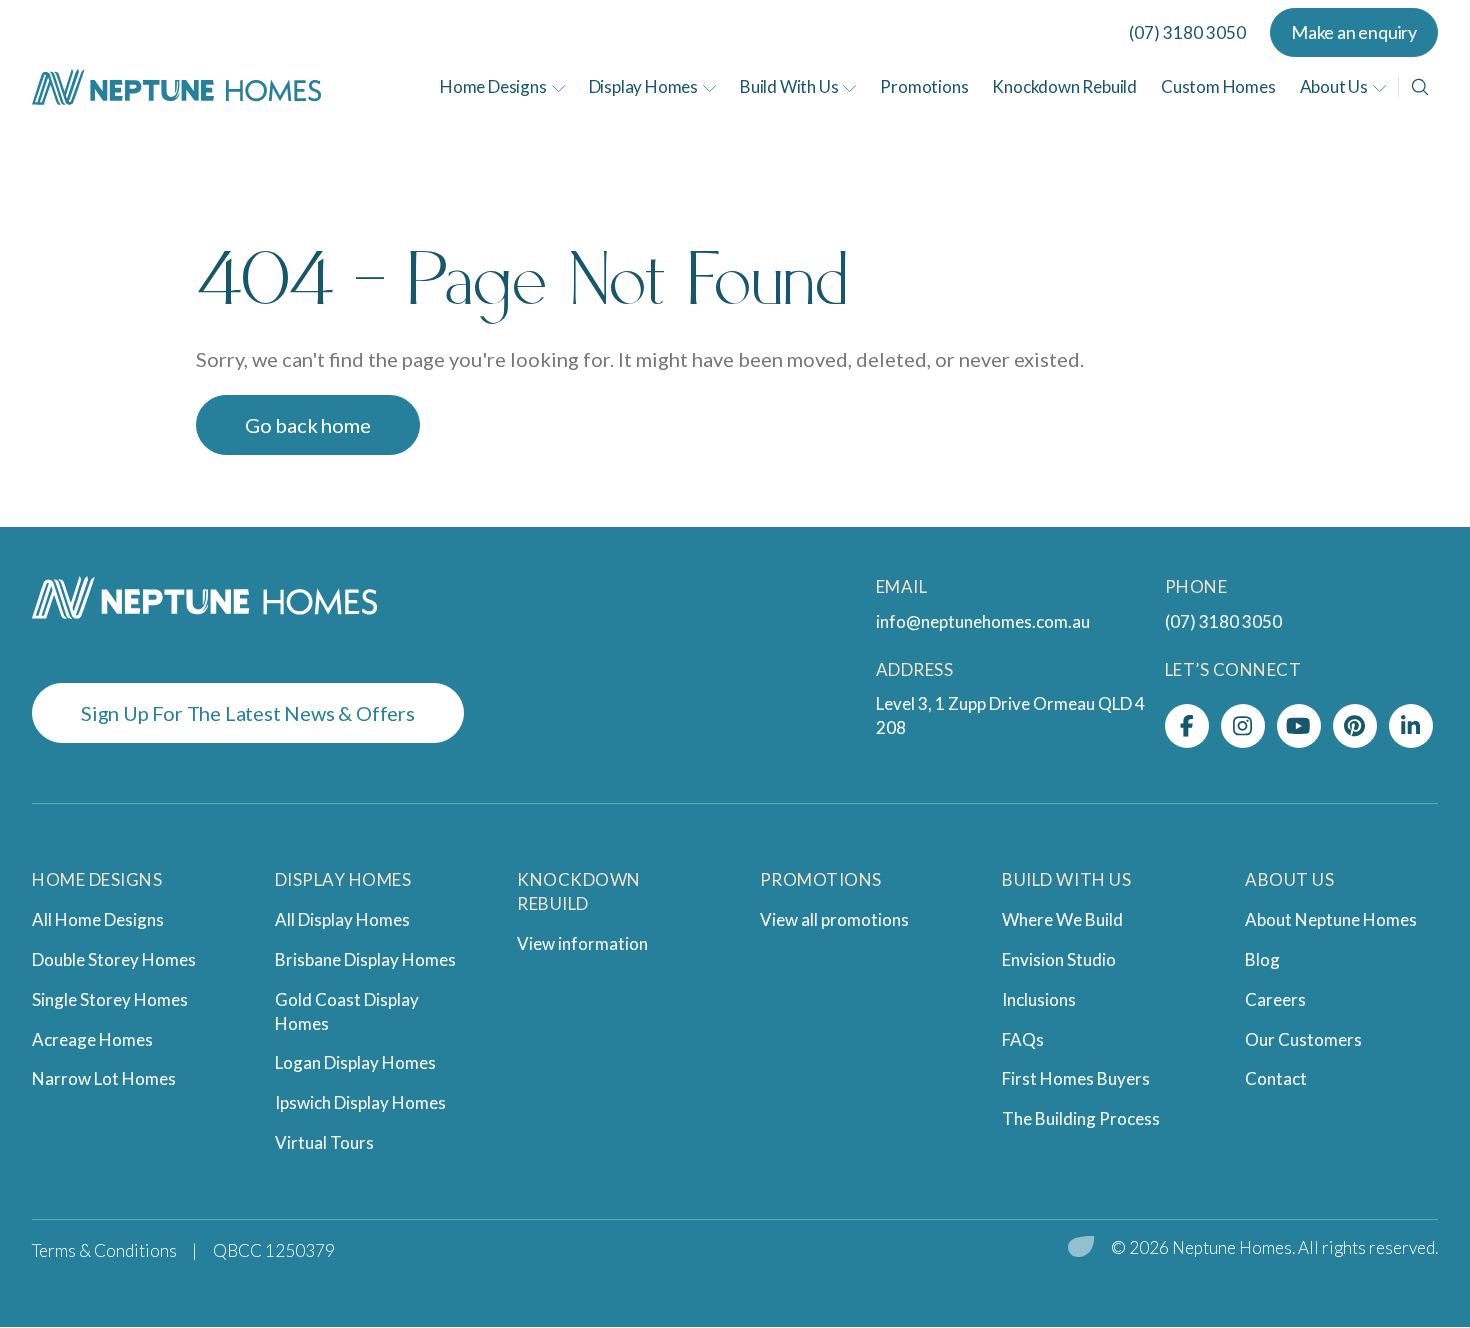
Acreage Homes (92, 1039)
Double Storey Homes (114, 959)
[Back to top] (1400, 1173)
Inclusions (1039, 999)
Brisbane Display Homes (365, 959)
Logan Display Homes (355, 1062)
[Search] (1420, 87)
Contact (1276, 1078)
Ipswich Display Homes (360, 1102)
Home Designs (493, 86)
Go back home (308, 425)
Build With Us (789, 86)
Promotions (924, 86)
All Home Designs (98, 919)
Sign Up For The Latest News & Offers (248, 713)
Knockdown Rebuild (1064, 86)
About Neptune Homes (1331, 919)
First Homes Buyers (1076, 1078)
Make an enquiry (1354, 32)
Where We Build (1062, 919)
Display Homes (643, 86)
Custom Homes (1218, 86)
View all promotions (834, 919)
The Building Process (1081, 1118)
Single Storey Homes (110, 999)
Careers (1275, 999)
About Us (1334, 86)
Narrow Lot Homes (104, 1078)
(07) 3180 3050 (1187, 32)
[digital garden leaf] (1081, 1248)
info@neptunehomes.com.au (983, 621)
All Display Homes (342, 919)
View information (582, 943)
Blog (1262, 959)
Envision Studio (1059, 959)
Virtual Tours (324, 1142)
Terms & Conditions (104, 1250)
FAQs (1023, 1039)
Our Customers (1303, 1039)
